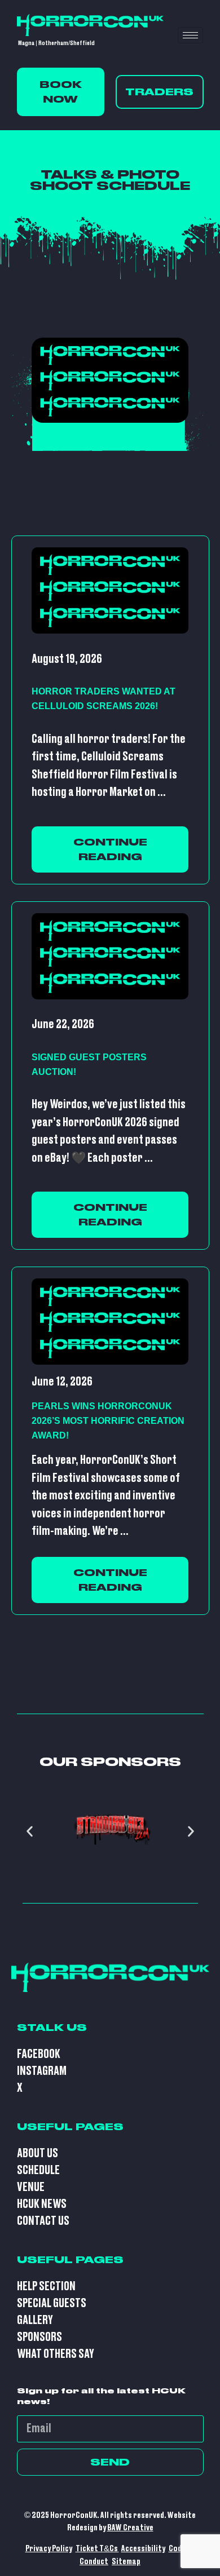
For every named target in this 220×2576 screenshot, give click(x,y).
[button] (30, 1831)
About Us (38, 2154)
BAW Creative (130, 2528)
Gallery (35, 2320)
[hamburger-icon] (190, 35)
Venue (31, 2187)
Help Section (46, 2287)
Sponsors (39, 2337)
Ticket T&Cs (97, 2549)
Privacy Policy (49, 2549)
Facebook (39, 2054)
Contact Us (43, 2221)
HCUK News (42, 2204)
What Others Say (56, 2354)
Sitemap (126, 2562)
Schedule (38, 2170)
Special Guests (52, 2303)
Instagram (42, 2071)
